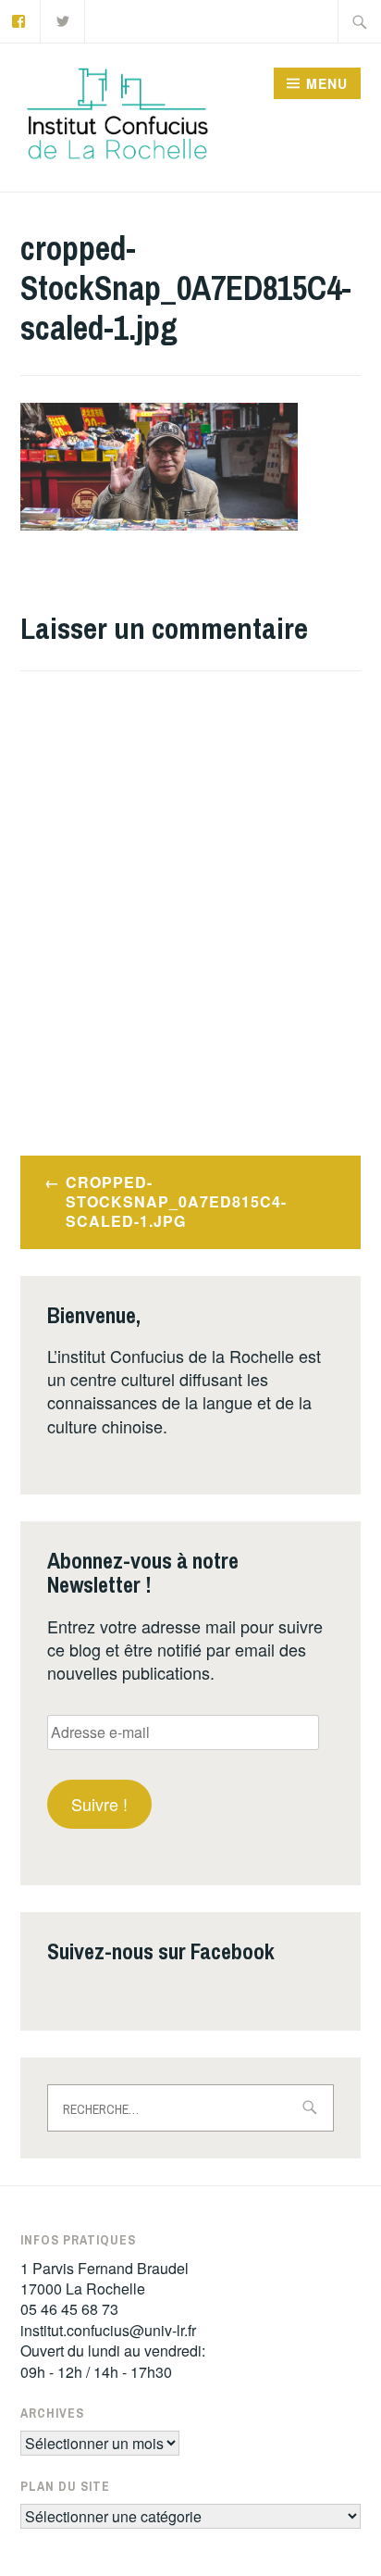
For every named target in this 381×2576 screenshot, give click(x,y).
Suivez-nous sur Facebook (161, 1951)
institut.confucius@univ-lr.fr (108, 2330)
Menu (327, 83)
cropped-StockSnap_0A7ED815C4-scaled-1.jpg (176, 1201)
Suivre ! (99, 1804)
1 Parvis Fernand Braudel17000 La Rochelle (104, 2278)
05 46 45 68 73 (69, 2309)
